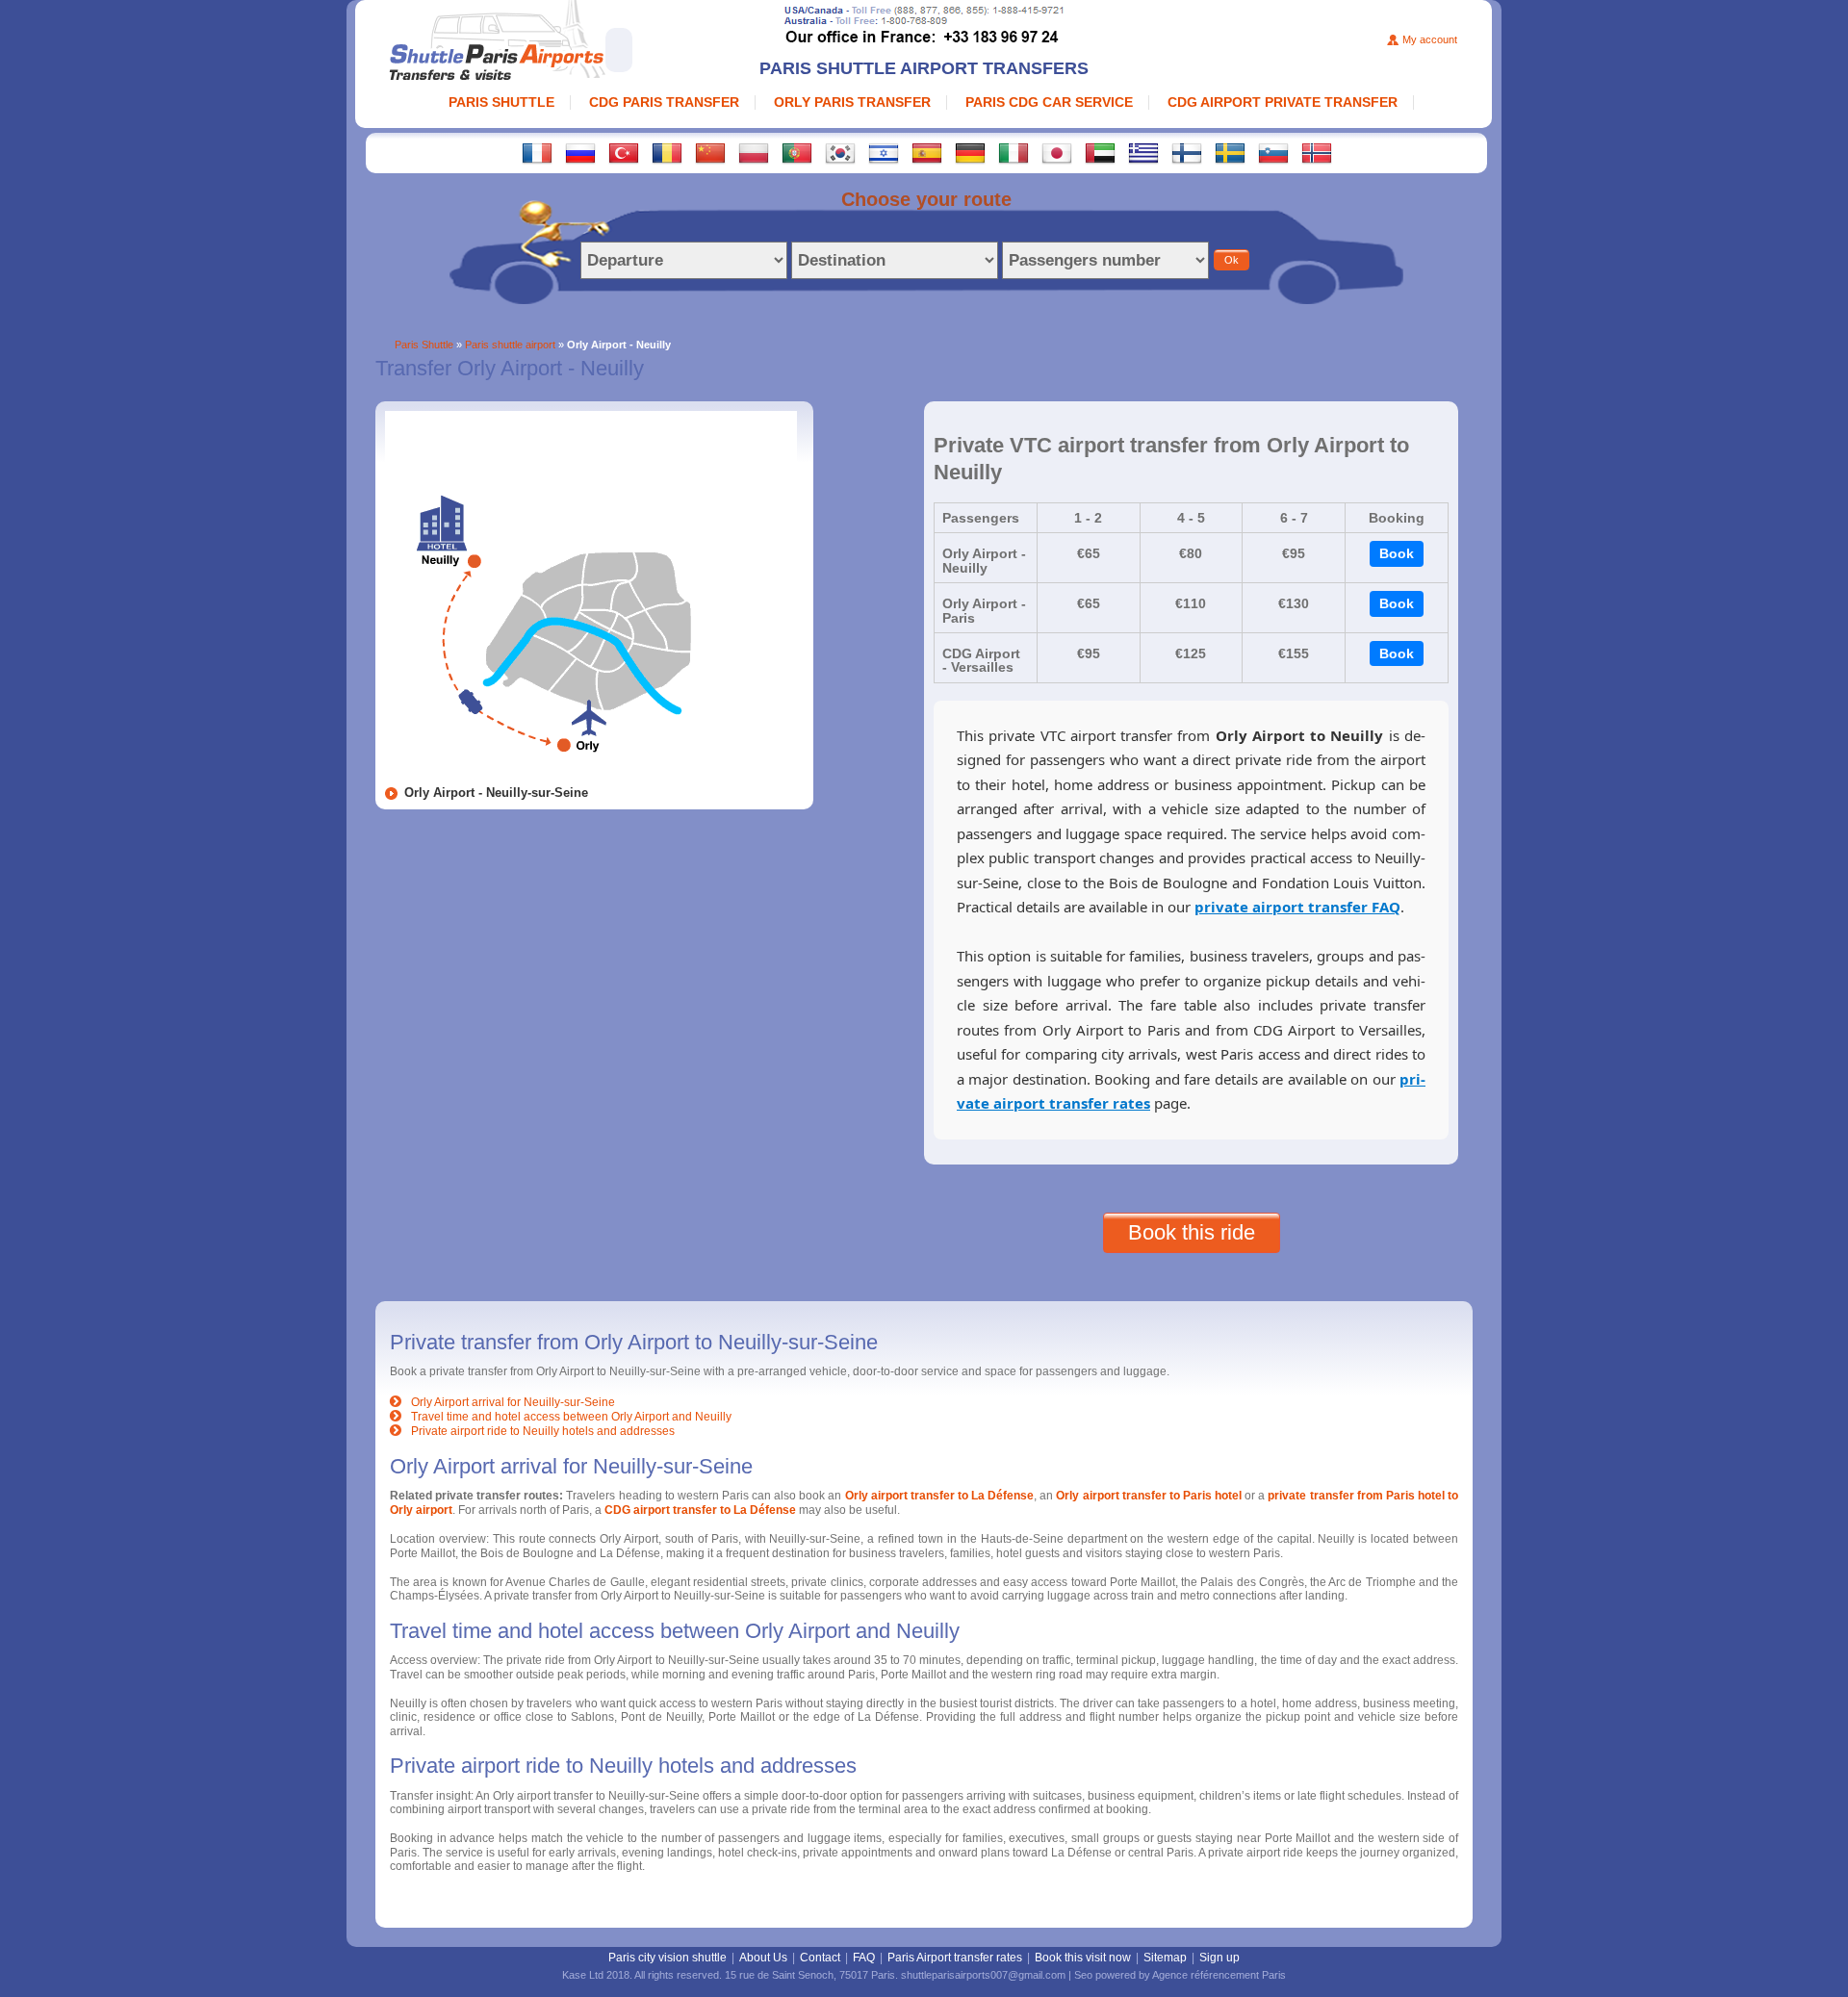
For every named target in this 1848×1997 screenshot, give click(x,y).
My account (1430, 39)
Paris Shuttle (501, 102)
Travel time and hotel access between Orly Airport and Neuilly (571, 1417)
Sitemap (1165, 1958)
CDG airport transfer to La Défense (700, 1510)
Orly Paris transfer (852, 102)
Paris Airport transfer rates (955, 1958)
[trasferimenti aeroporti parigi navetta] (1014, 152)
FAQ (864, 1958)
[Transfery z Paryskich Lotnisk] (754, 152)
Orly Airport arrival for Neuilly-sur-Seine (513, 1402)
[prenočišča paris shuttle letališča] (1273, 152)
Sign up (1219, 1958)
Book (1397, 553)
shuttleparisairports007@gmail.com (983, 1975)
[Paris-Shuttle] (558, 43)
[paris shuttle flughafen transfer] (970, 152)
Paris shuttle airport (510, 345)
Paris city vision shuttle (667, 1958)
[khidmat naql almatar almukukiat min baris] (1100, 152)
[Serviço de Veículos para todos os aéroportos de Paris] (797, 152)
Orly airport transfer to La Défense (940, 1496)
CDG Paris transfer (664, 102)
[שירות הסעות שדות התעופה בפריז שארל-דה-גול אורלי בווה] (884, 152)
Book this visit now (1083, 1958)
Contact (820, 1958)
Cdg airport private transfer (1283, 102)
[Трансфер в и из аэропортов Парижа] (580, 152)
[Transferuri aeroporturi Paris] (667, 152)
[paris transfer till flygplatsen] (1230, 152)
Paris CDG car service (1049, 102)
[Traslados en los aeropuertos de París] (927, 152)
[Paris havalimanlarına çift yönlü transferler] (624, 152)
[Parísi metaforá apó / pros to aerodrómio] (1143, 152)
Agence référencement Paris (1219, 1975)
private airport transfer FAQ (1297, 907)
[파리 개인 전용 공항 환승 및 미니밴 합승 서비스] (840, 152)
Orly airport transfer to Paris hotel (1149, 1496)
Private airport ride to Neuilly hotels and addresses (543, 1431)
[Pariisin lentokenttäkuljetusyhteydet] (1187, 152)
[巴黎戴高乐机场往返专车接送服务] (710, 152)
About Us (763, 1958)
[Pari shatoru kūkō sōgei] (1057, 152)
